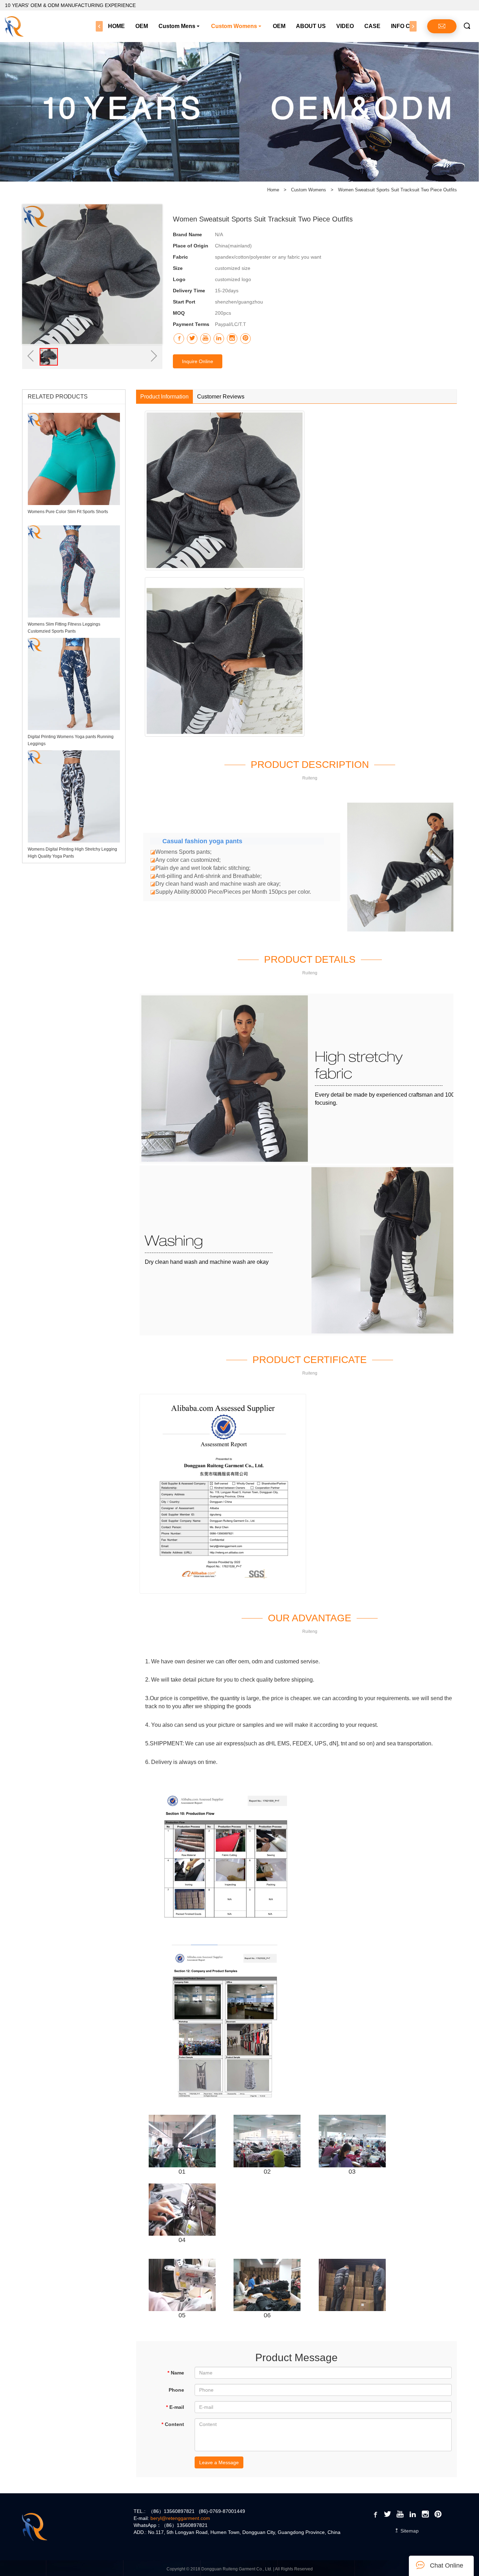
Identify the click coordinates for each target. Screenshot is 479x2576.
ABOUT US (311, 26)
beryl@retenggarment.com (180, 2518)
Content (173, 2424)
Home (273, 190)
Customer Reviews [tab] (221, 397)
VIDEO (345, 26)
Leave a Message (219, 2462)
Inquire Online (198, 361)
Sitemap (409, 2531)
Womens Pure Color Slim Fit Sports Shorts (68, 512)
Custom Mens (177, 26)
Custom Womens (234, 26)
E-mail (175, 2407)
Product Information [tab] (164, 397)
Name (176, 2373)
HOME (116, 26)
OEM (142, 26)
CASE (372, 26)
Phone (176, 2390)
